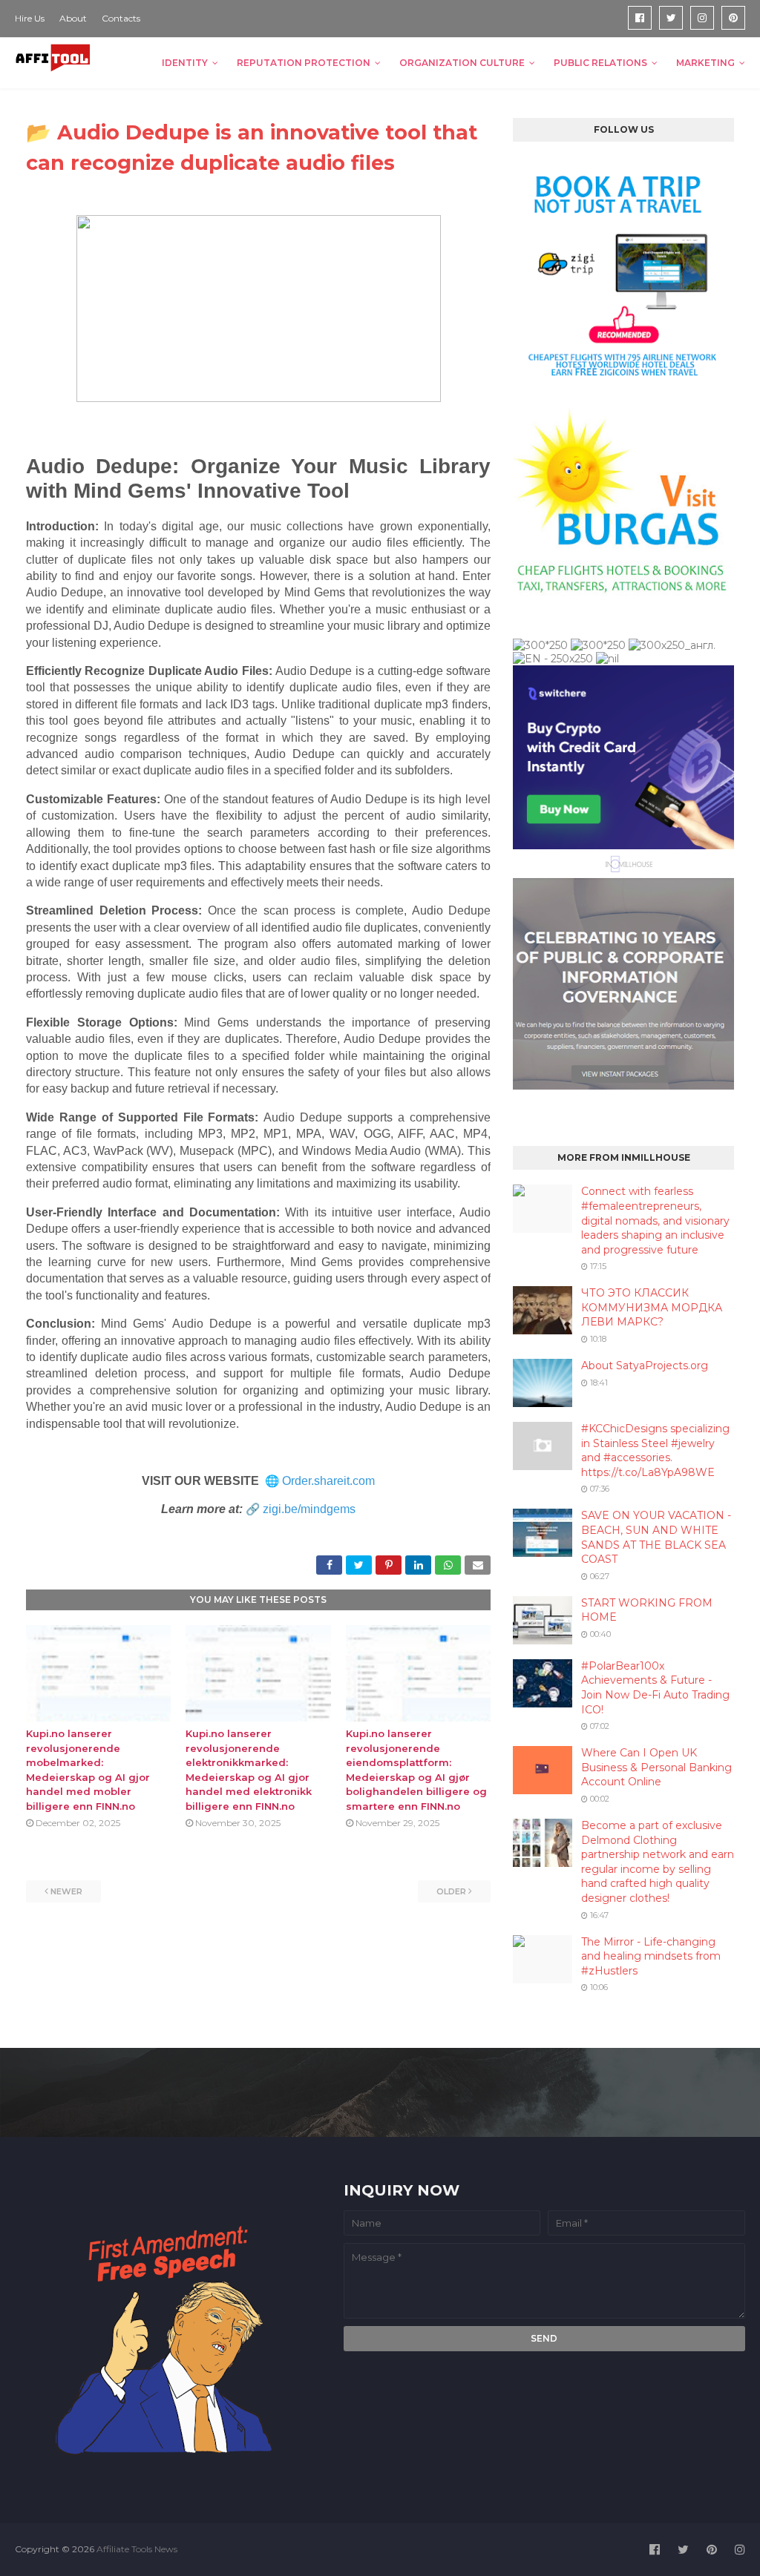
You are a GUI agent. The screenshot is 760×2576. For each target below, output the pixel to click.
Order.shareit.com (328, 1481)
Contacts (121, 18)
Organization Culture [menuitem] (462, 63)
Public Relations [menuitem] (600, 63)
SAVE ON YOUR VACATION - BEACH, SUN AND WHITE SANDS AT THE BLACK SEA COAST (656, 1537)
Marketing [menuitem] (705, 63)
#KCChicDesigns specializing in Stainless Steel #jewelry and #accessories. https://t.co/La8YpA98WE (655, 1450)
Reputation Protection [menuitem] (304, 63)
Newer (66, 1891)
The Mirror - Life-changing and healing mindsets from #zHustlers (651, 1956)
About (73, 18)
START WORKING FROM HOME (647, 1610)
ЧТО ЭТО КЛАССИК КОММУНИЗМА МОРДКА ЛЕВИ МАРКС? (652, 1307)
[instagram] (702, 18)
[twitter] (671, 18)
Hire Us (30, 18)
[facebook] (640, 18)
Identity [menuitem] (185, 63)
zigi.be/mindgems (309, 1509)
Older (451, 1891)
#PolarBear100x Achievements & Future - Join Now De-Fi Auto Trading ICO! (655, 1688)
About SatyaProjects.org (645, 1366)
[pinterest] (733, 18)
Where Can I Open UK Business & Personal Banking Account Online (656, 1767)
